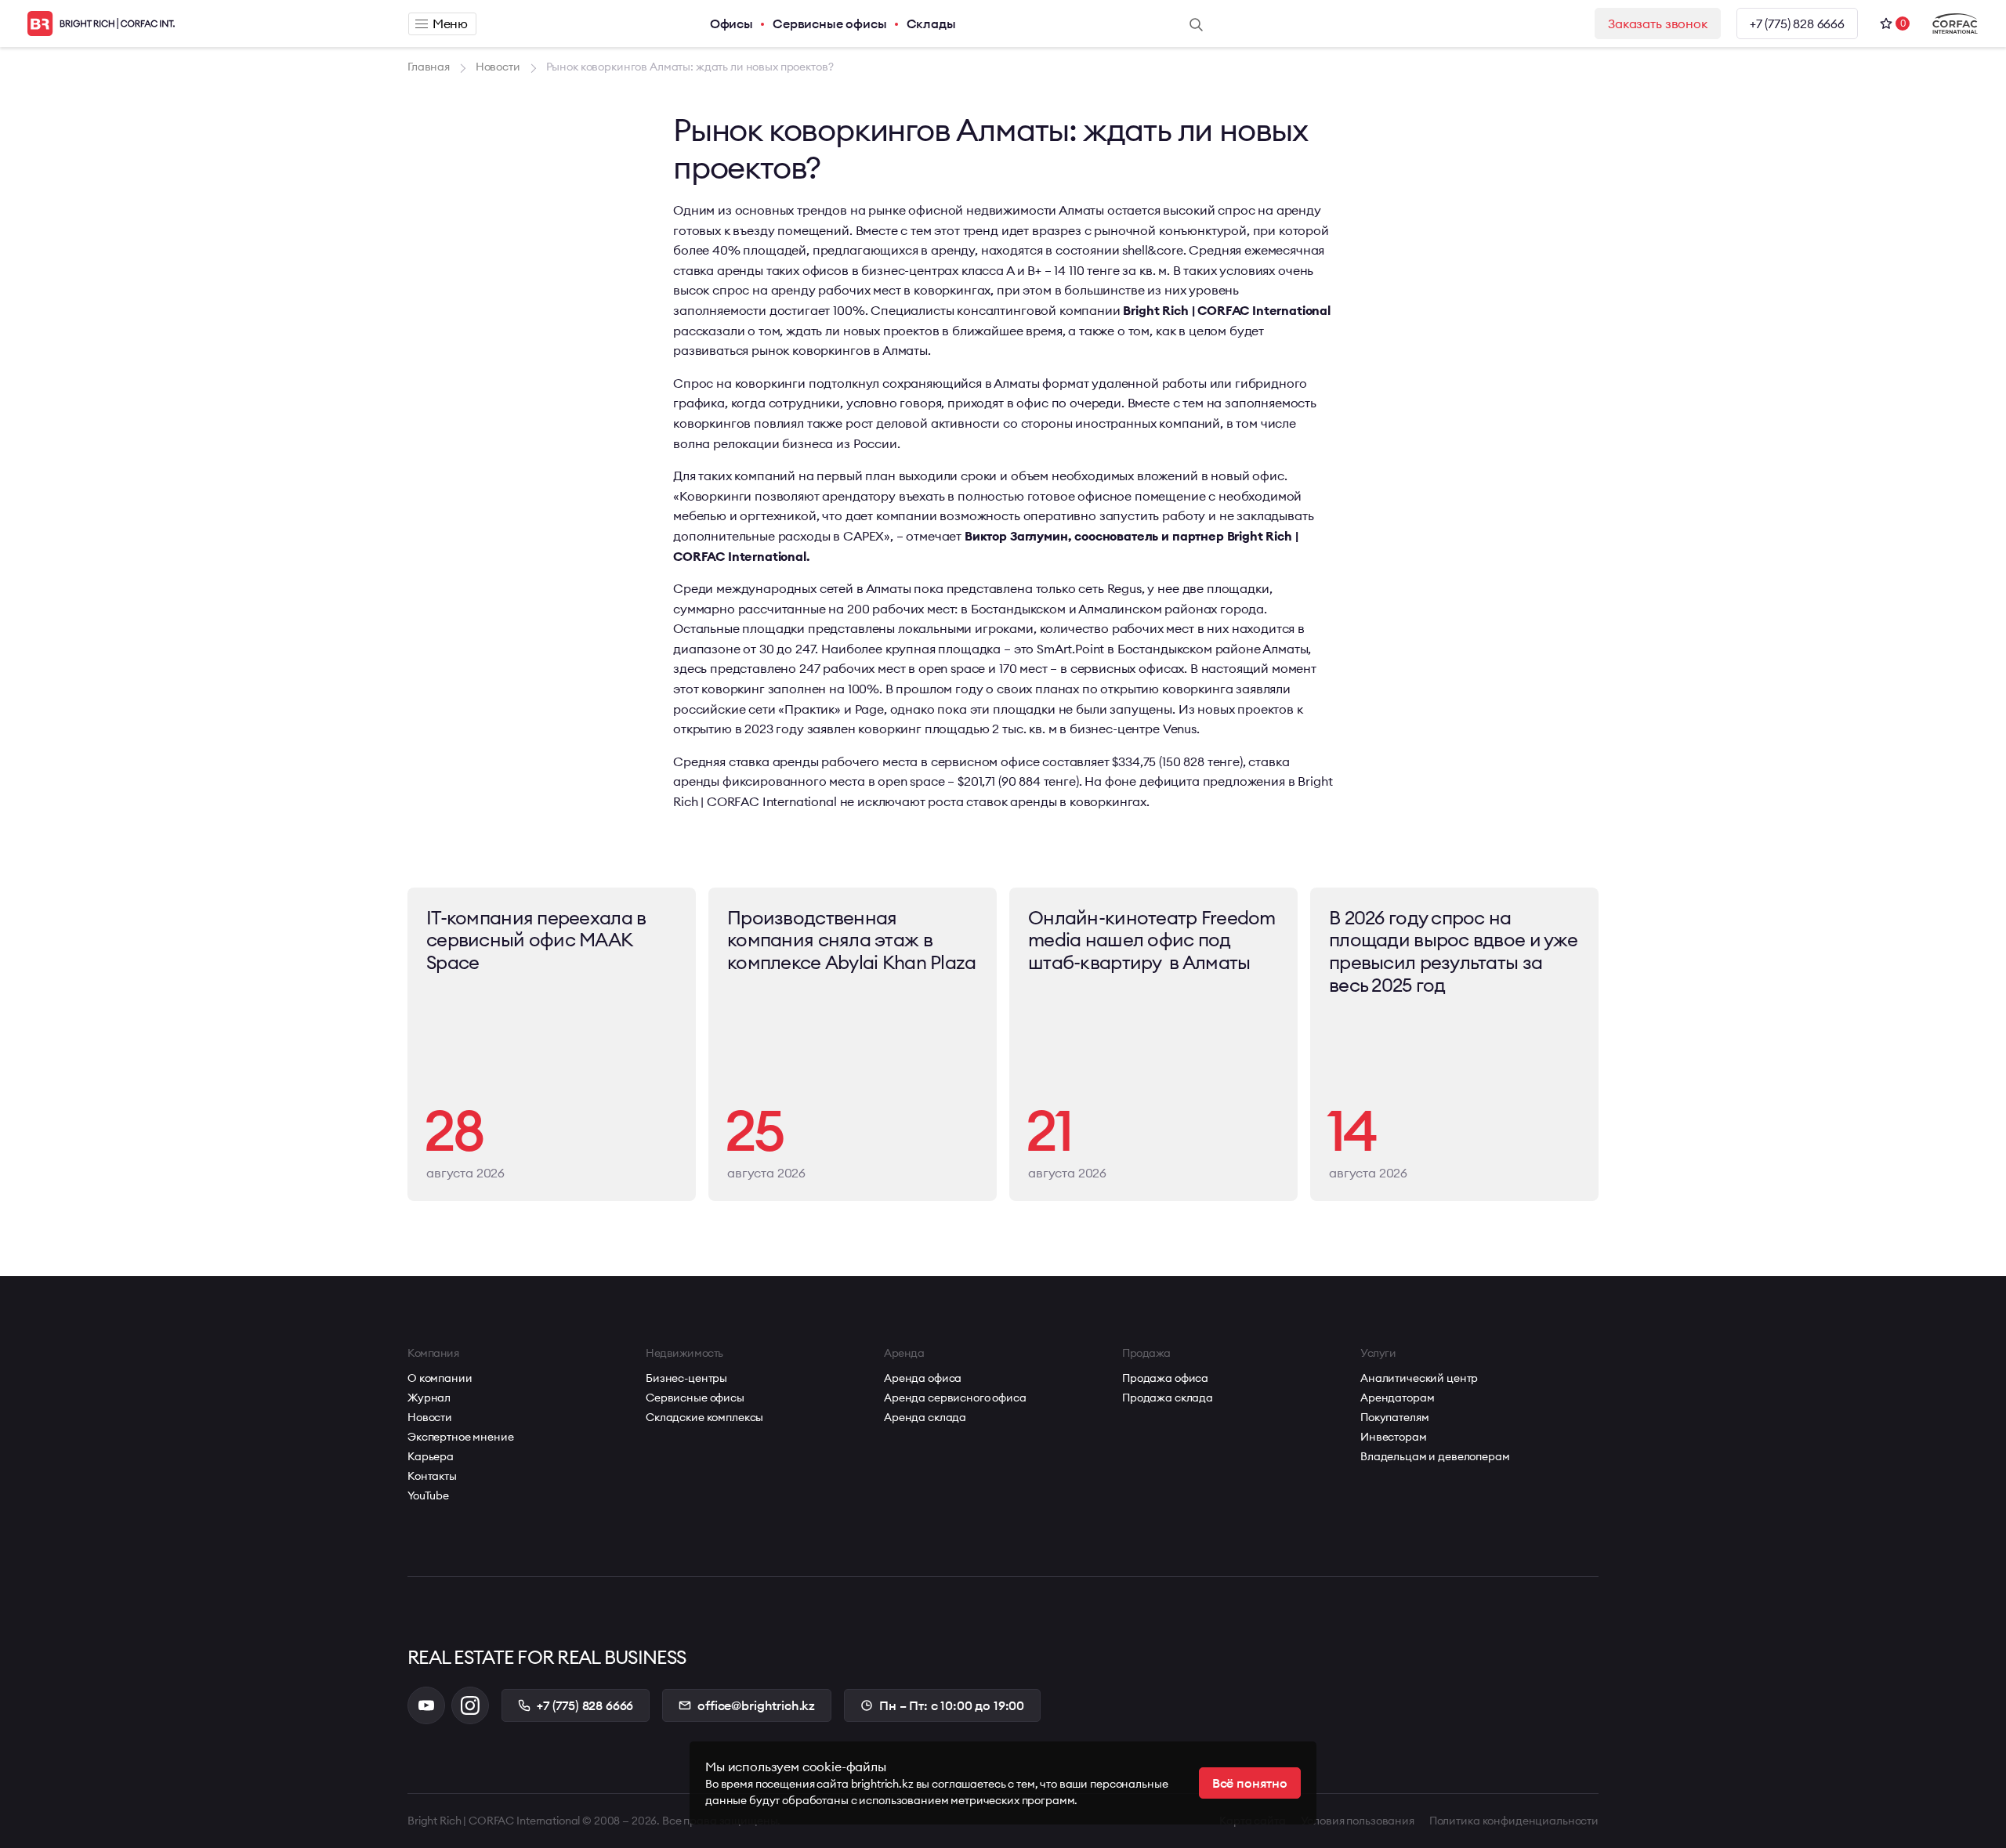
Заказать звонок (1658, 24)
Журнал (429, 1398)
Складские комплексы (704, 1417)
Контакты (432, 1476)
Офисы (731, 24)
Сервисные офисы (830, 24)
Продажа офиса (1165, 1378)
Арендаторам (1397, 1398)
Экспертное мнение (461, 1437)
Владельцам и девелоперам (1435, 1456)
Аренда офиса (923, 1378)
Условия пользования (1358, 1821)
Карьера (431, 1456)
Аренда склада (925, 1417)
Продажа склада (1168, 1398)
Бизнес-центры (686, 1378)
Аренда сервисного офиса (955, 1398)
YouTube (428, 1495)
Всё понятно (1250, 1783)
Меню (450, 24)
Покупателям (1394, 1417)
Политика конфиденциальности (1514, 1821)
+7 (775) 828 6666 (1797, 24)
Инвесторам (1394, 1437)
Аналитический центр (1419, 1378)
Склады (931, 24)
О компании (440, 1378)
